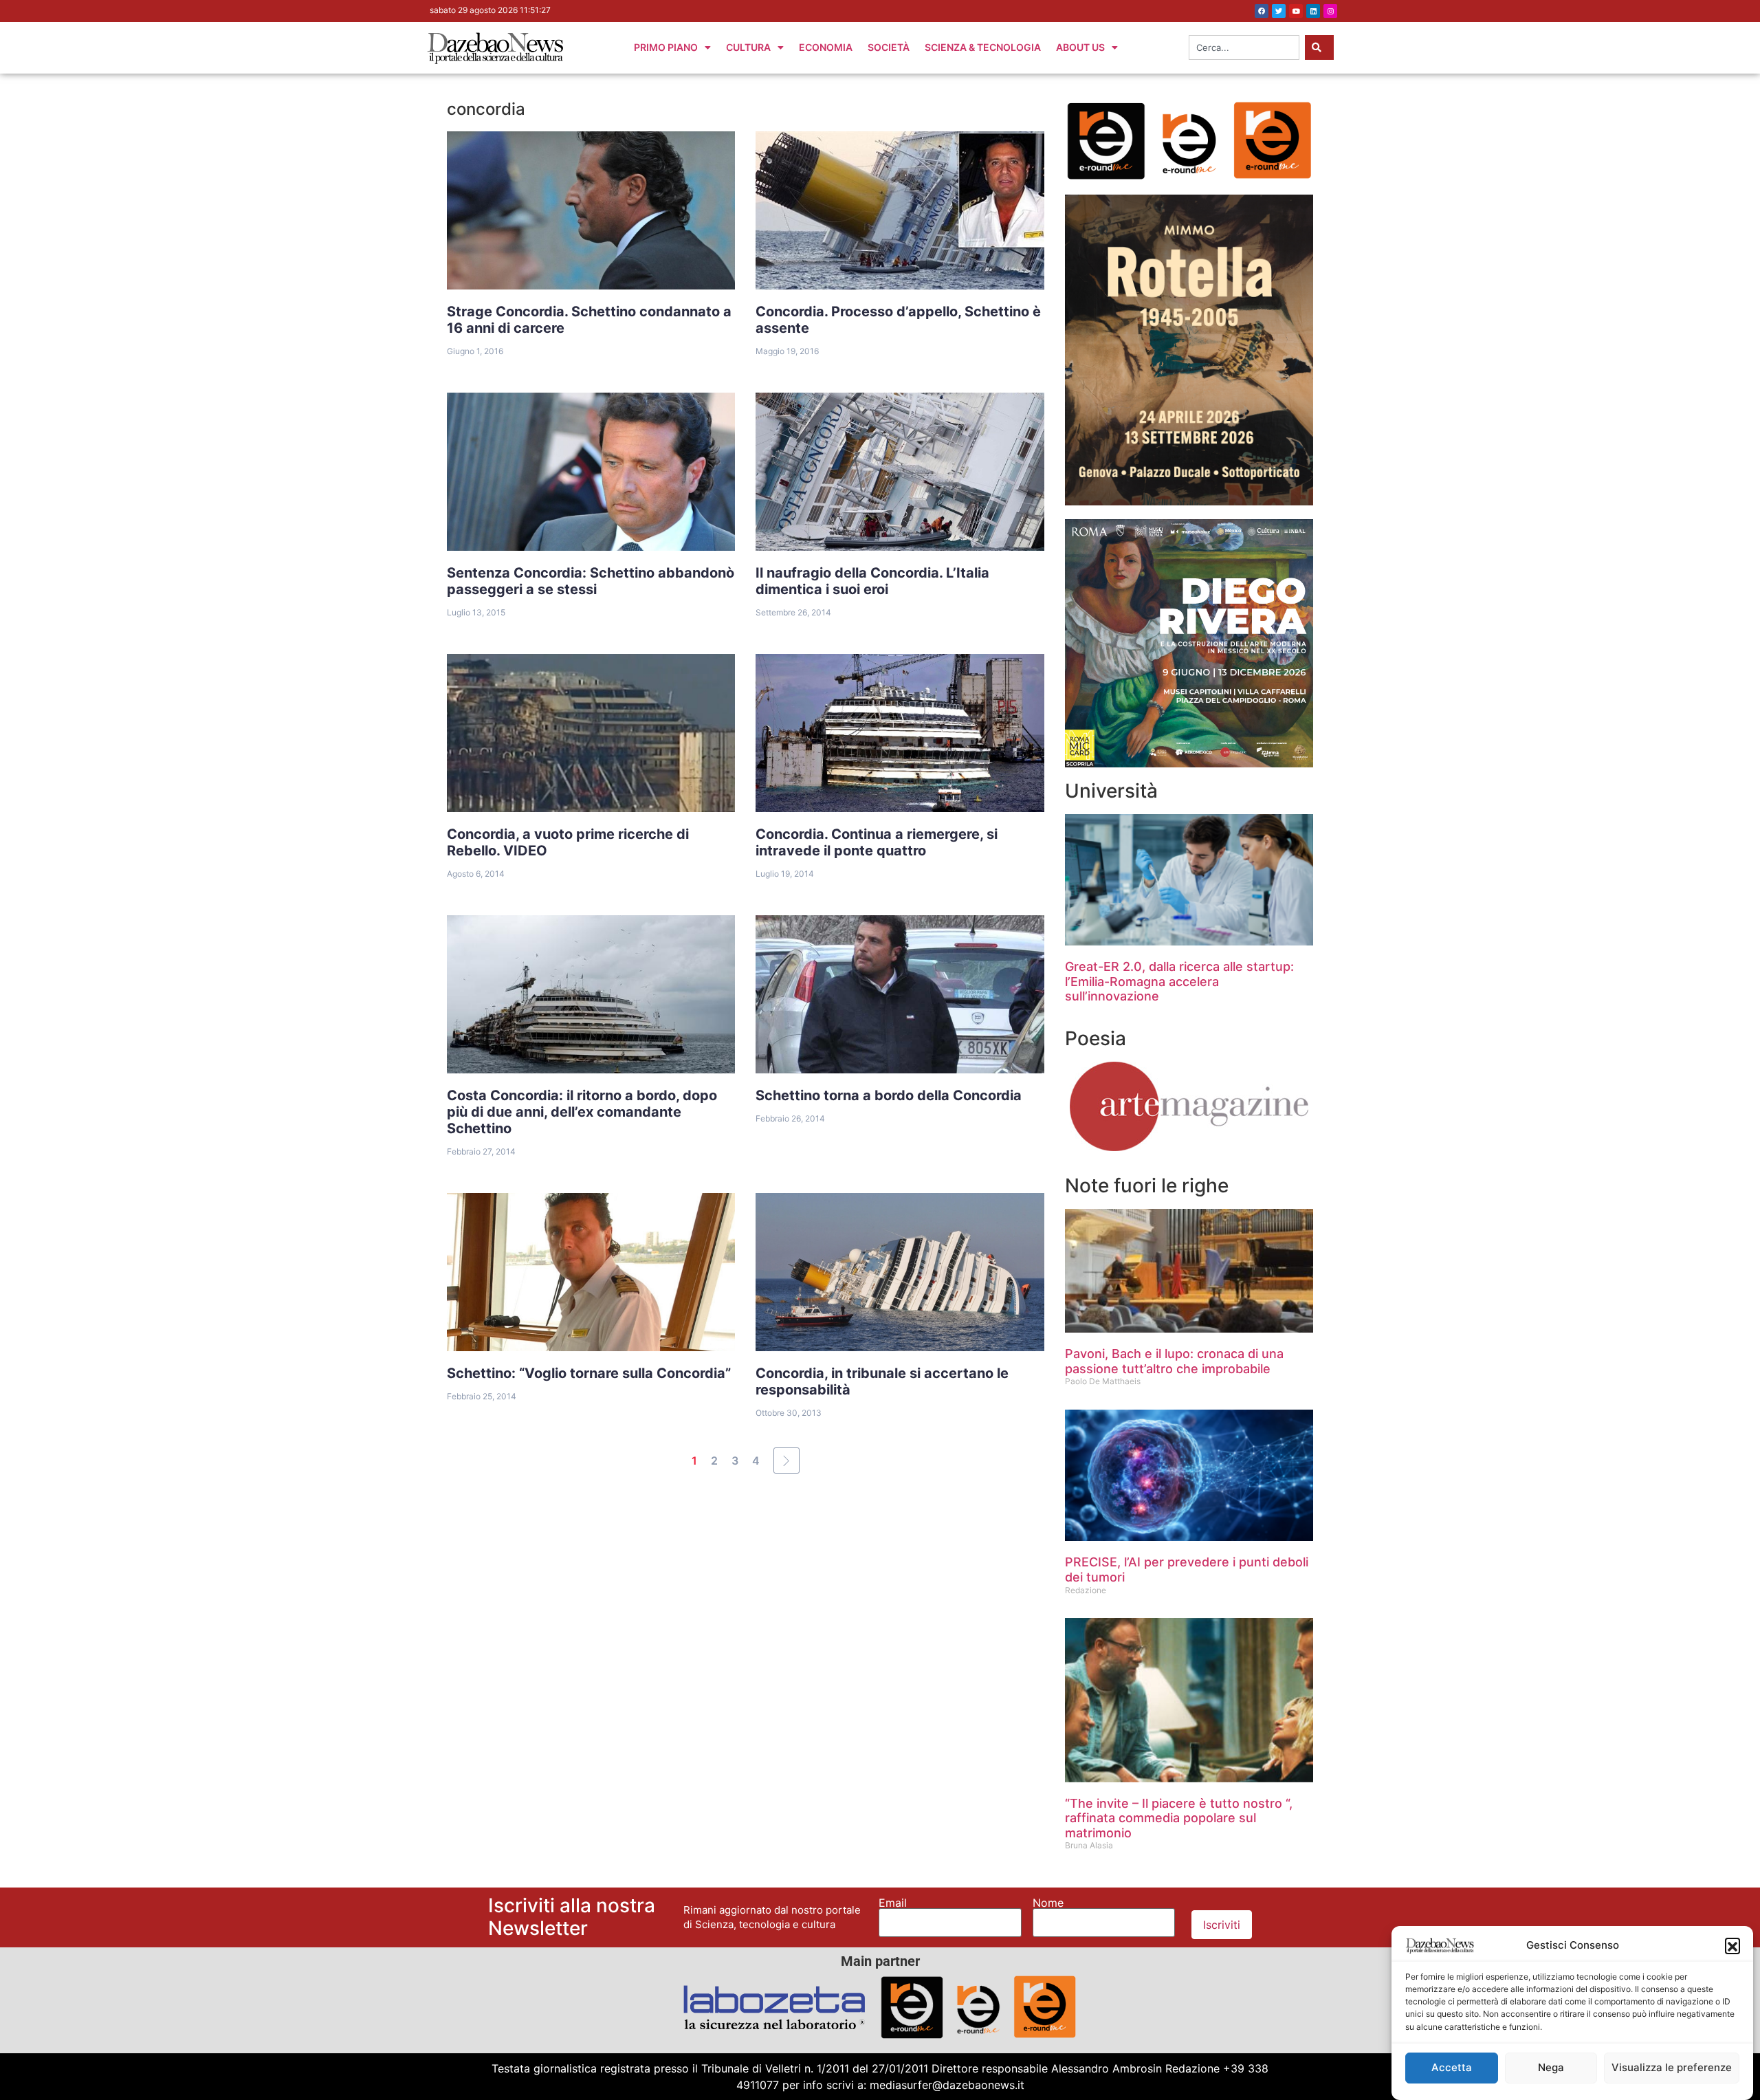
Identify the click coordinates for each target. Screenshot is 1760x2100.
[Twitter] (1279, 11)
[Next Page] (786, 1461)
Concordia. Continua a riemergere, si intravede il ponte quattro (877, 842)
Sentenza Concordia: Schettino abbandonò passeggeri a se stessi (591, 581)
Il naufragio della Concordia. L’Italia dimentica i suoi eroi (872, 581)
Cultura (748, 47)
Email (893, 1903)
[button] (1732, 1945)
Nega (1551, 2067)
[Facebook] (1262, 11)
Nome (1048, 1903)
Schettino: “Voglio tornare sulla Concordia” (589, 1373)
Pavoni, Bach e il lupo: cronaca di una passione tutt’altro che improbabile (1174, 1361)
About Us (1080, 47)
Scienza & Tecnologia (983, 47)
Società (889, 47)
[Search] (1319, 47)
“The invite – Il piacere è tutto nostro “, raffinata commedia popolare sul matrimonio (1179, 1818)
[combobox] (1244, 47)
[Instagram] (1330, 11)
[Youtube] (1296, 11)
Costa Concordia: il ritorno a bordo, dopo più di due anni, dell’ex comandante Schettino (582, 1112)
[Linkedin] (1313, 11)
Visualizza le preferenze (1672, 2067)
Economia (826, 47)
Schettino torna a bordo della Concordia (889, 1095)
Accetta (1452, 2067)
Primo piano (666, 47)
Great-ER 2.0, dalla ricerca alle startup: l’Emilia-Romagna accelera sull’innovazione (1179, 981)
